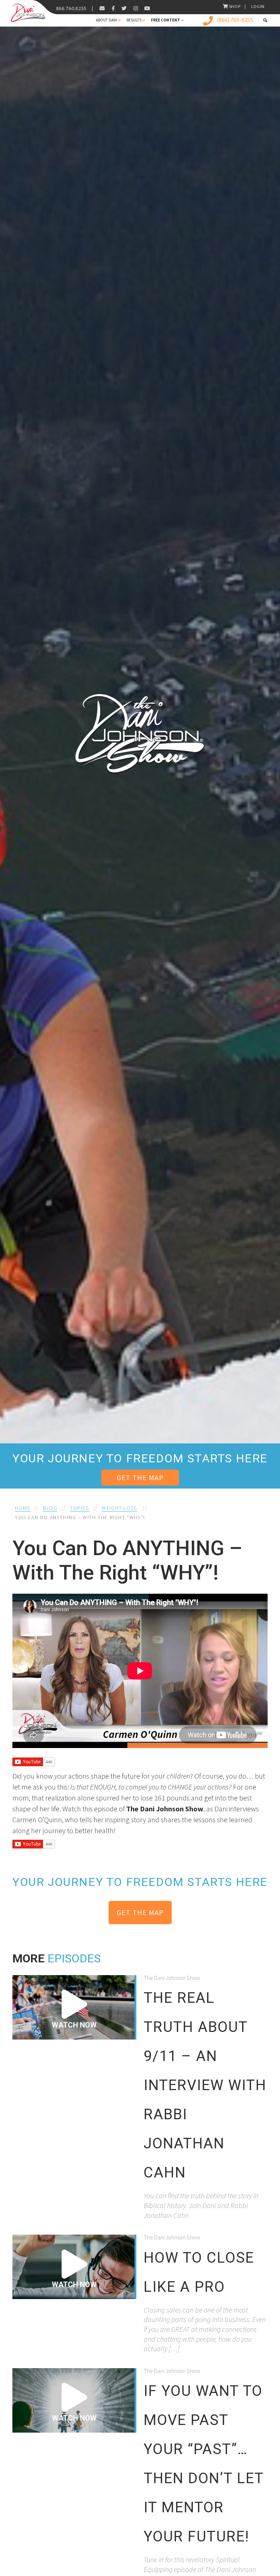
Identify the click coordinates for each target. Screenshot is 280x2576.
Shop (235, 6)
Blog (50, 1508)
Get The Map (140, 1477)
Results (134, 20)
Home (23, 1508)
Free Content (166, 20)
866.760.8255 (71, 8)
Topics (80, 1508)
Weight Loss (119, 1508)
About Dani (106, 20)
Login (258, 6)
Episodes (74, 1958)
